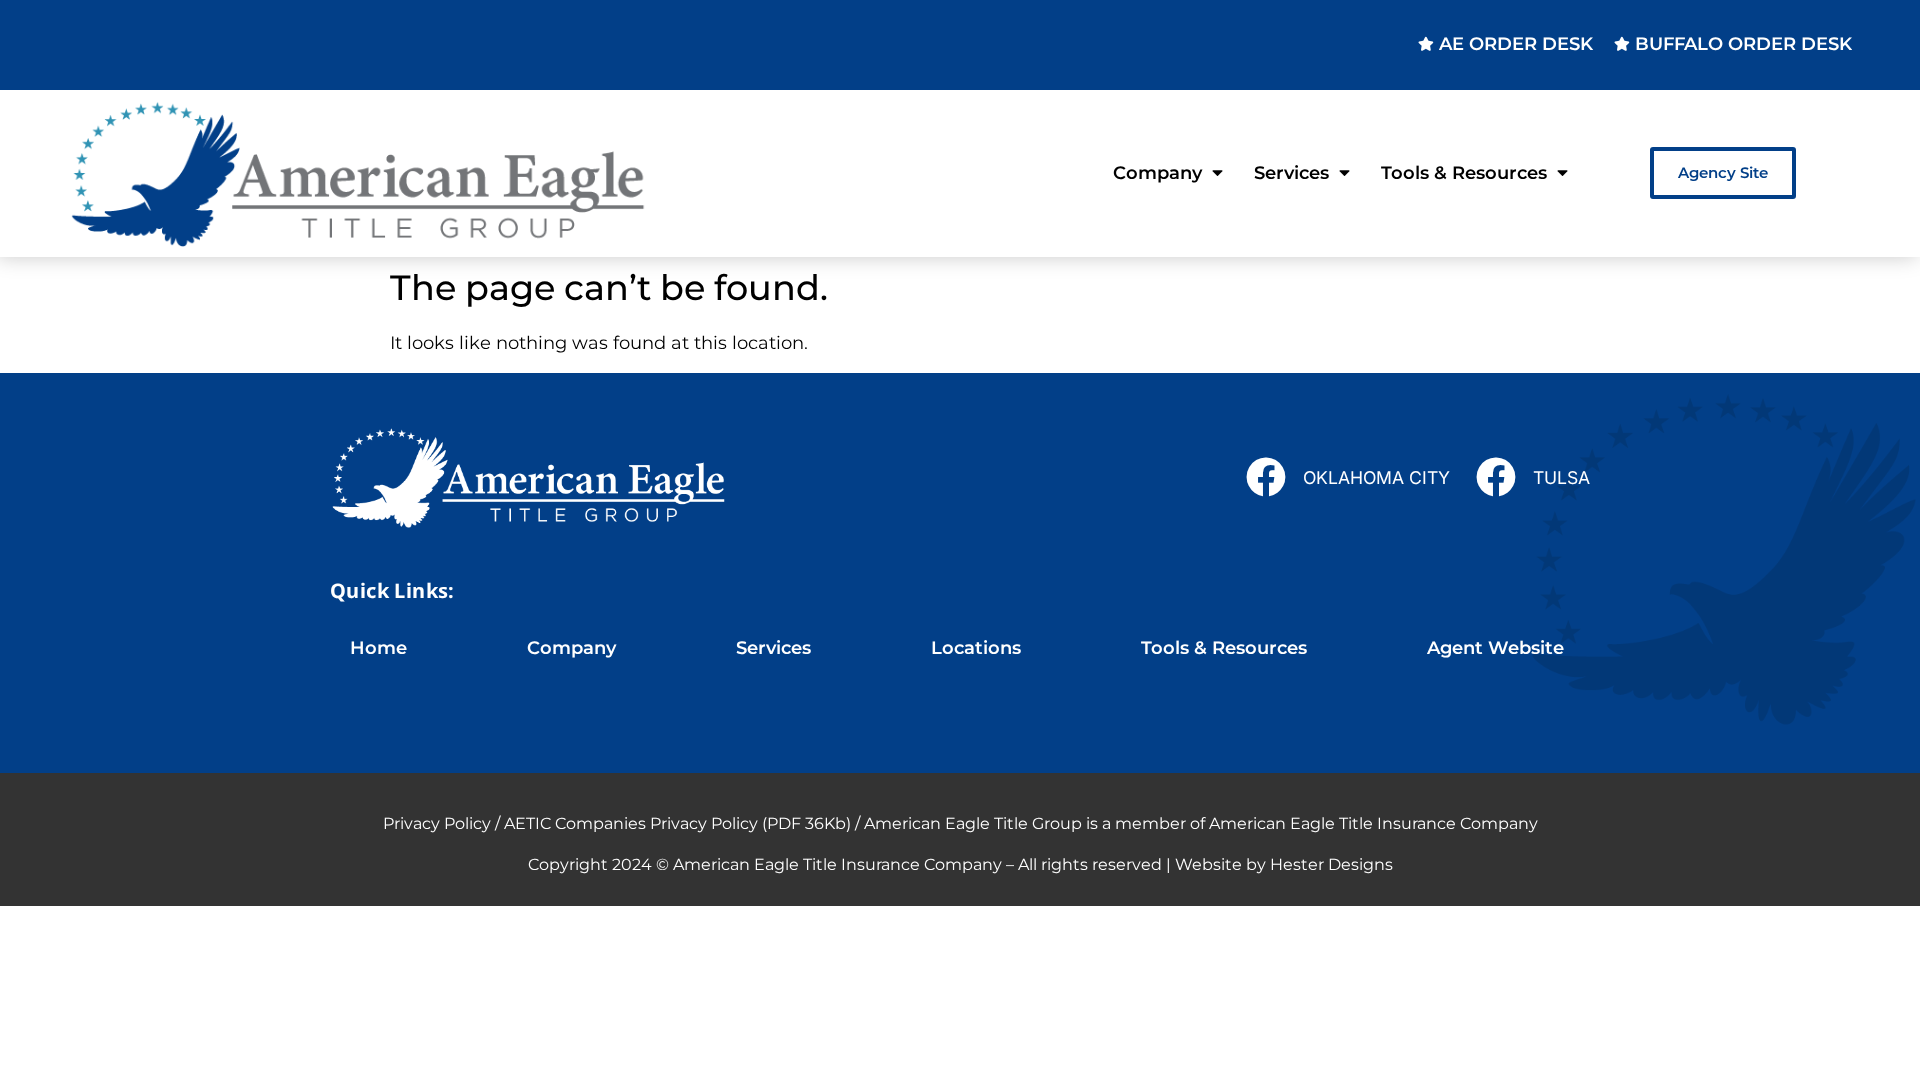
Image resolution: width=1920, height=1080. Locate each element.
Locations (976, 647)
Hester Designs (1331, 864)
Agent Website (1495, 647)
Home (378, 647)
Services (1291, 172)
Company (1157, 172)
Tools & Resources (1464, 172)
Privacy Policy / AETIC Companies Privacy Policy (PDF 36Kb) (617, 823)
